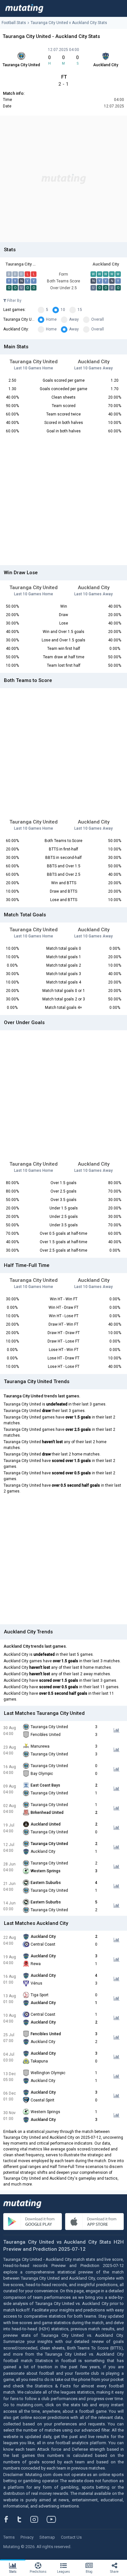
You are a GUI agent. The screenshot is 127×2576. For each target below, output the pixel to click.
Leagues (63, 2572)
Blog (89, 2572)
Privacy (27, 2537)
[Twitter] (24, 2519)
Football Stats (14, 23)
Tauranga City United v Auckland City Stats (69, 23)
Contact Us (71, 2537)
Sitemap (47, 2537)
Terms (9, 2537)
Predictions (38, 2572)
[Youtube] (54, 2519)
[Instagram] (39, 2519)
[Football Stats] (24, 8)
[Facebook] (10, 2519)
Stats (13, 2572)
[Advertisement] (63, 179)
